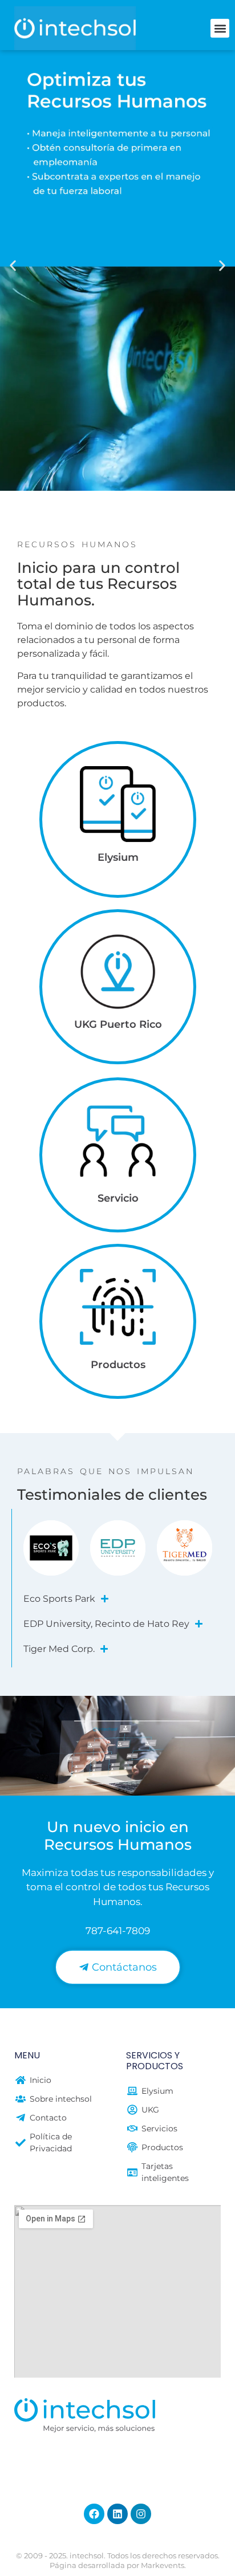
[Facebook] (94, 2514)
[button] (220, 28)
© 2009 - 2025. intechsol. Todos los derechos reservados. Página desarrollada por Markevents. (118, 2560)
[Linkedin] (117, 2514)
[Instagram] (141, 2514)
